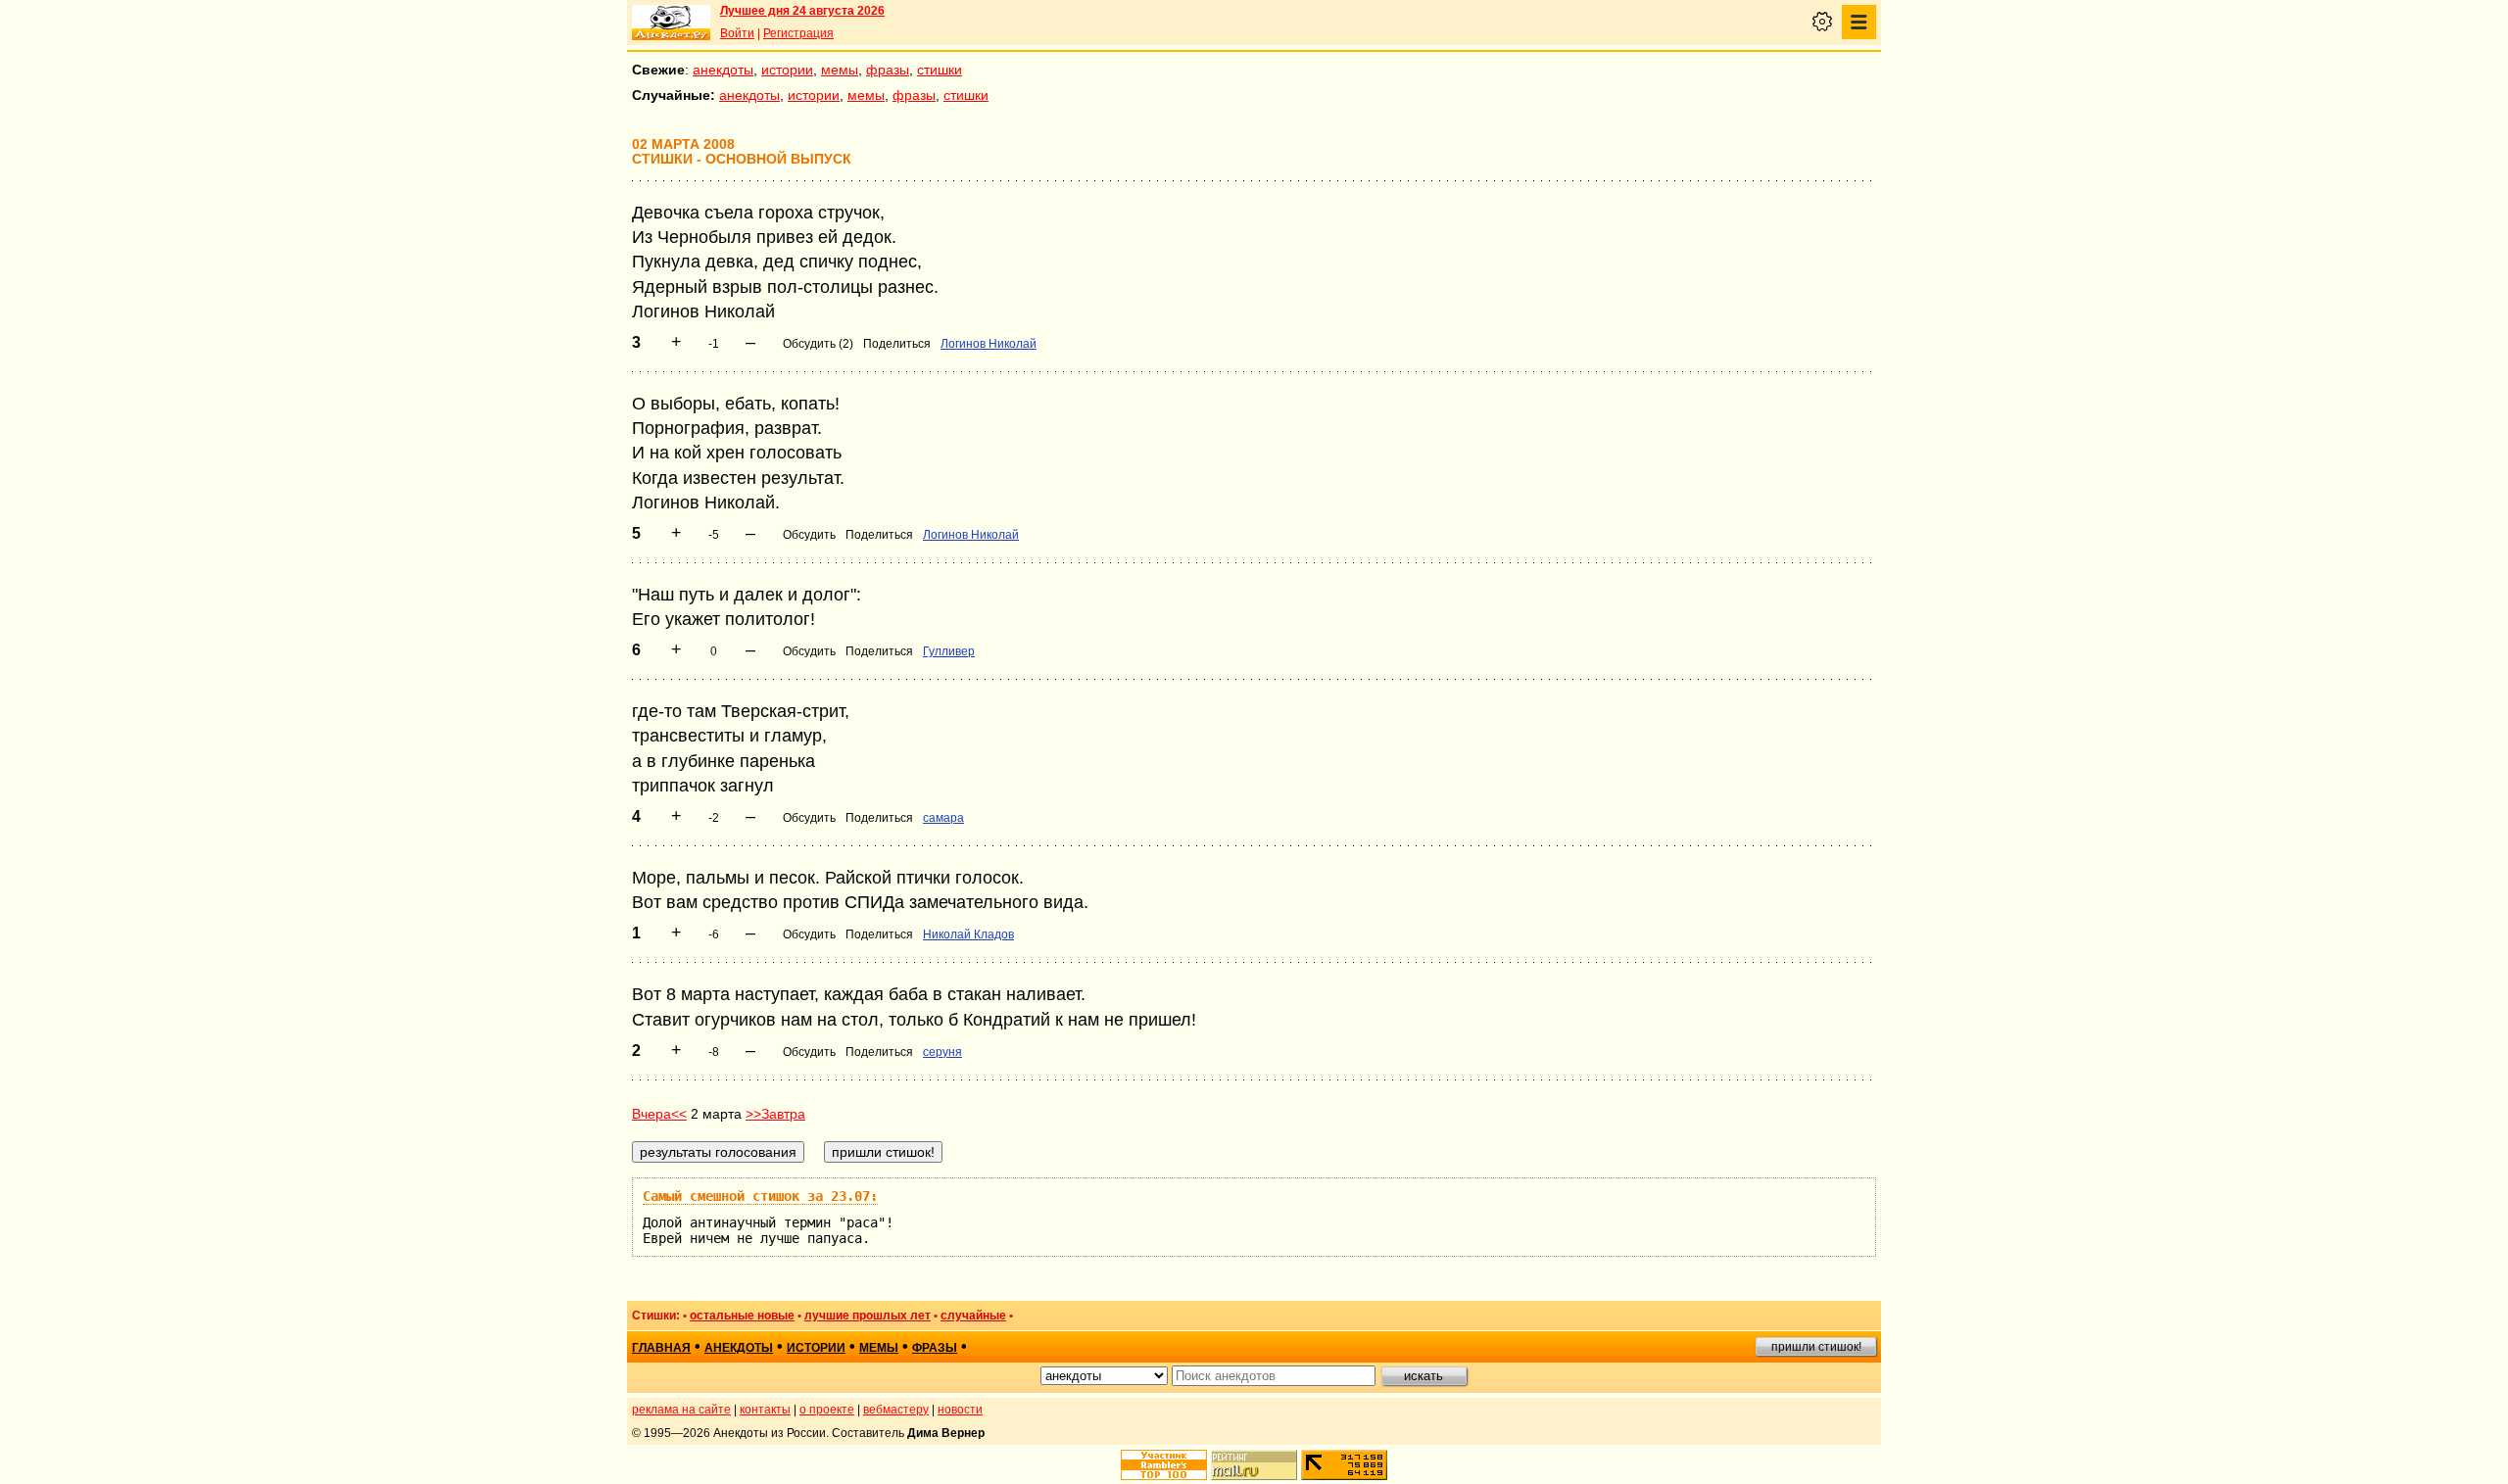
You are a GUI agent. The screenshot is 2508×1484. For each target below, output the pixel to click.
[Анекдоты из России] (671, 23)
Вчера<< (659, 1114)
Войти (737, 33)
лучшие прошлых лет (868, 1316)
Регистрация (798, 33)
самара (943, 818)
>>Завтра (775, 1114)
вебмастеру (896, 1410)
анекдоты (723, 70)
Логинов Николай (989, 344)
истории (787, 70)
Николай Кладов (968, 934)
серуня (942, 1052)
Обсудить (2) (818, 344)
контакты (765, 1410)
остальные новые (742, 1316)
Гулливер (949, 651)
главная (661, 1348)
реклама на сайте (681, 1410)
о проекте (827, 1410)
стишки (940, 70)
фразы (888, 70)
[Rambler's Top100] (1164, 1465)
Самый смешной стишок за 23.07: (760, 1196)
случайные (973, 1316)
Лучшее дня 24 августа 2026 (802, 11)
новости (960, 1410)
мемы (840, 70)
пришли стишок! (1816, 1347)
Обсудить (809, 535)
